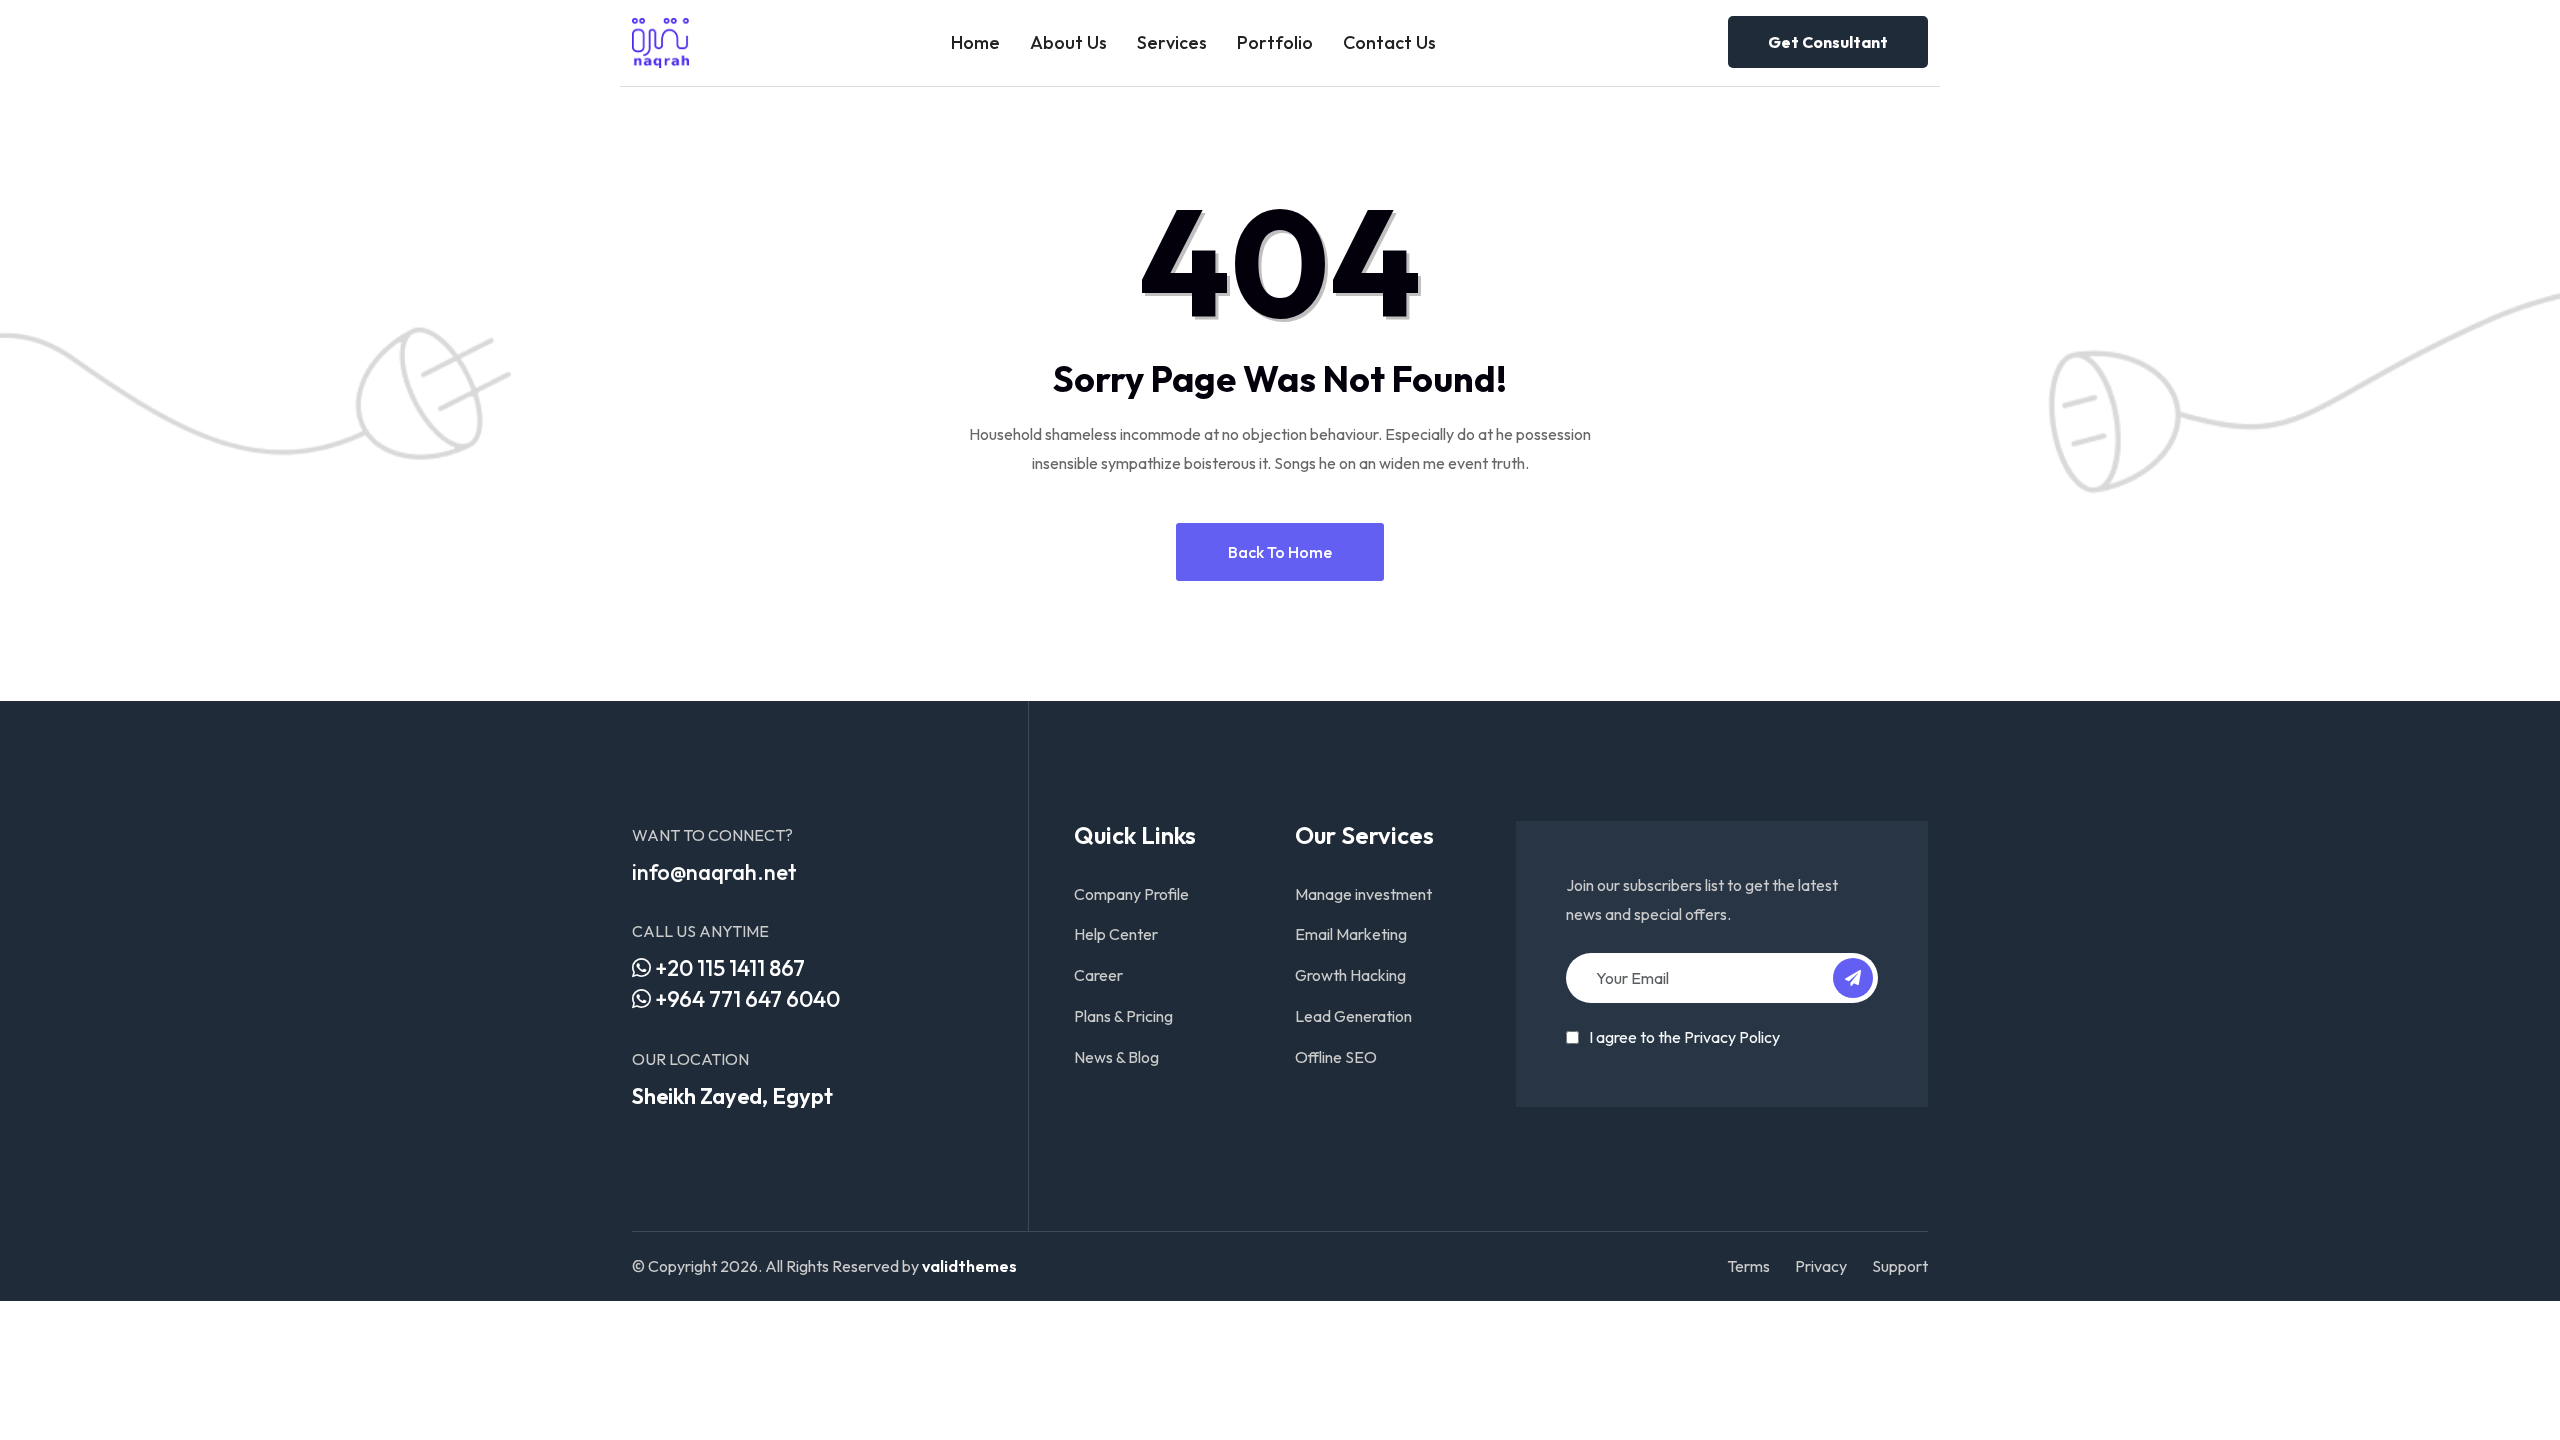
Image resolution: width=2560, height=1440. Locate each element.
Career (1098, 975)
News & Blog (1116, 1057)
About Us (1068, 42)
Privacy (1821, 1266)
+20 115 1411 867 (728, 968)
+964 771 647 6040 (745, 999)
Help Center (1116, 934)
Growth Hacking (1350, 975)
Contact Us (1389, 42)
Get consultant (1828, 42)
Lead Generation (1353, 1016)
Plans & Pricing (1123, 1016)
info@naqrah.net (714, 872)
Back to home (1280, 552)
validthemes (969, 1266)
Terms (1748, 1266)
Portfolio (1275, 42)
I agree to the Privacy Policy (1684, 1037)
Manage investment (1363, 894)
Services (1172, 42)
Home (975, 42)
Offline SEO (1336, 1057)
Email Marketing (1351, 934)
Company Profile (1131, 894)
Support (1900, 1266)
